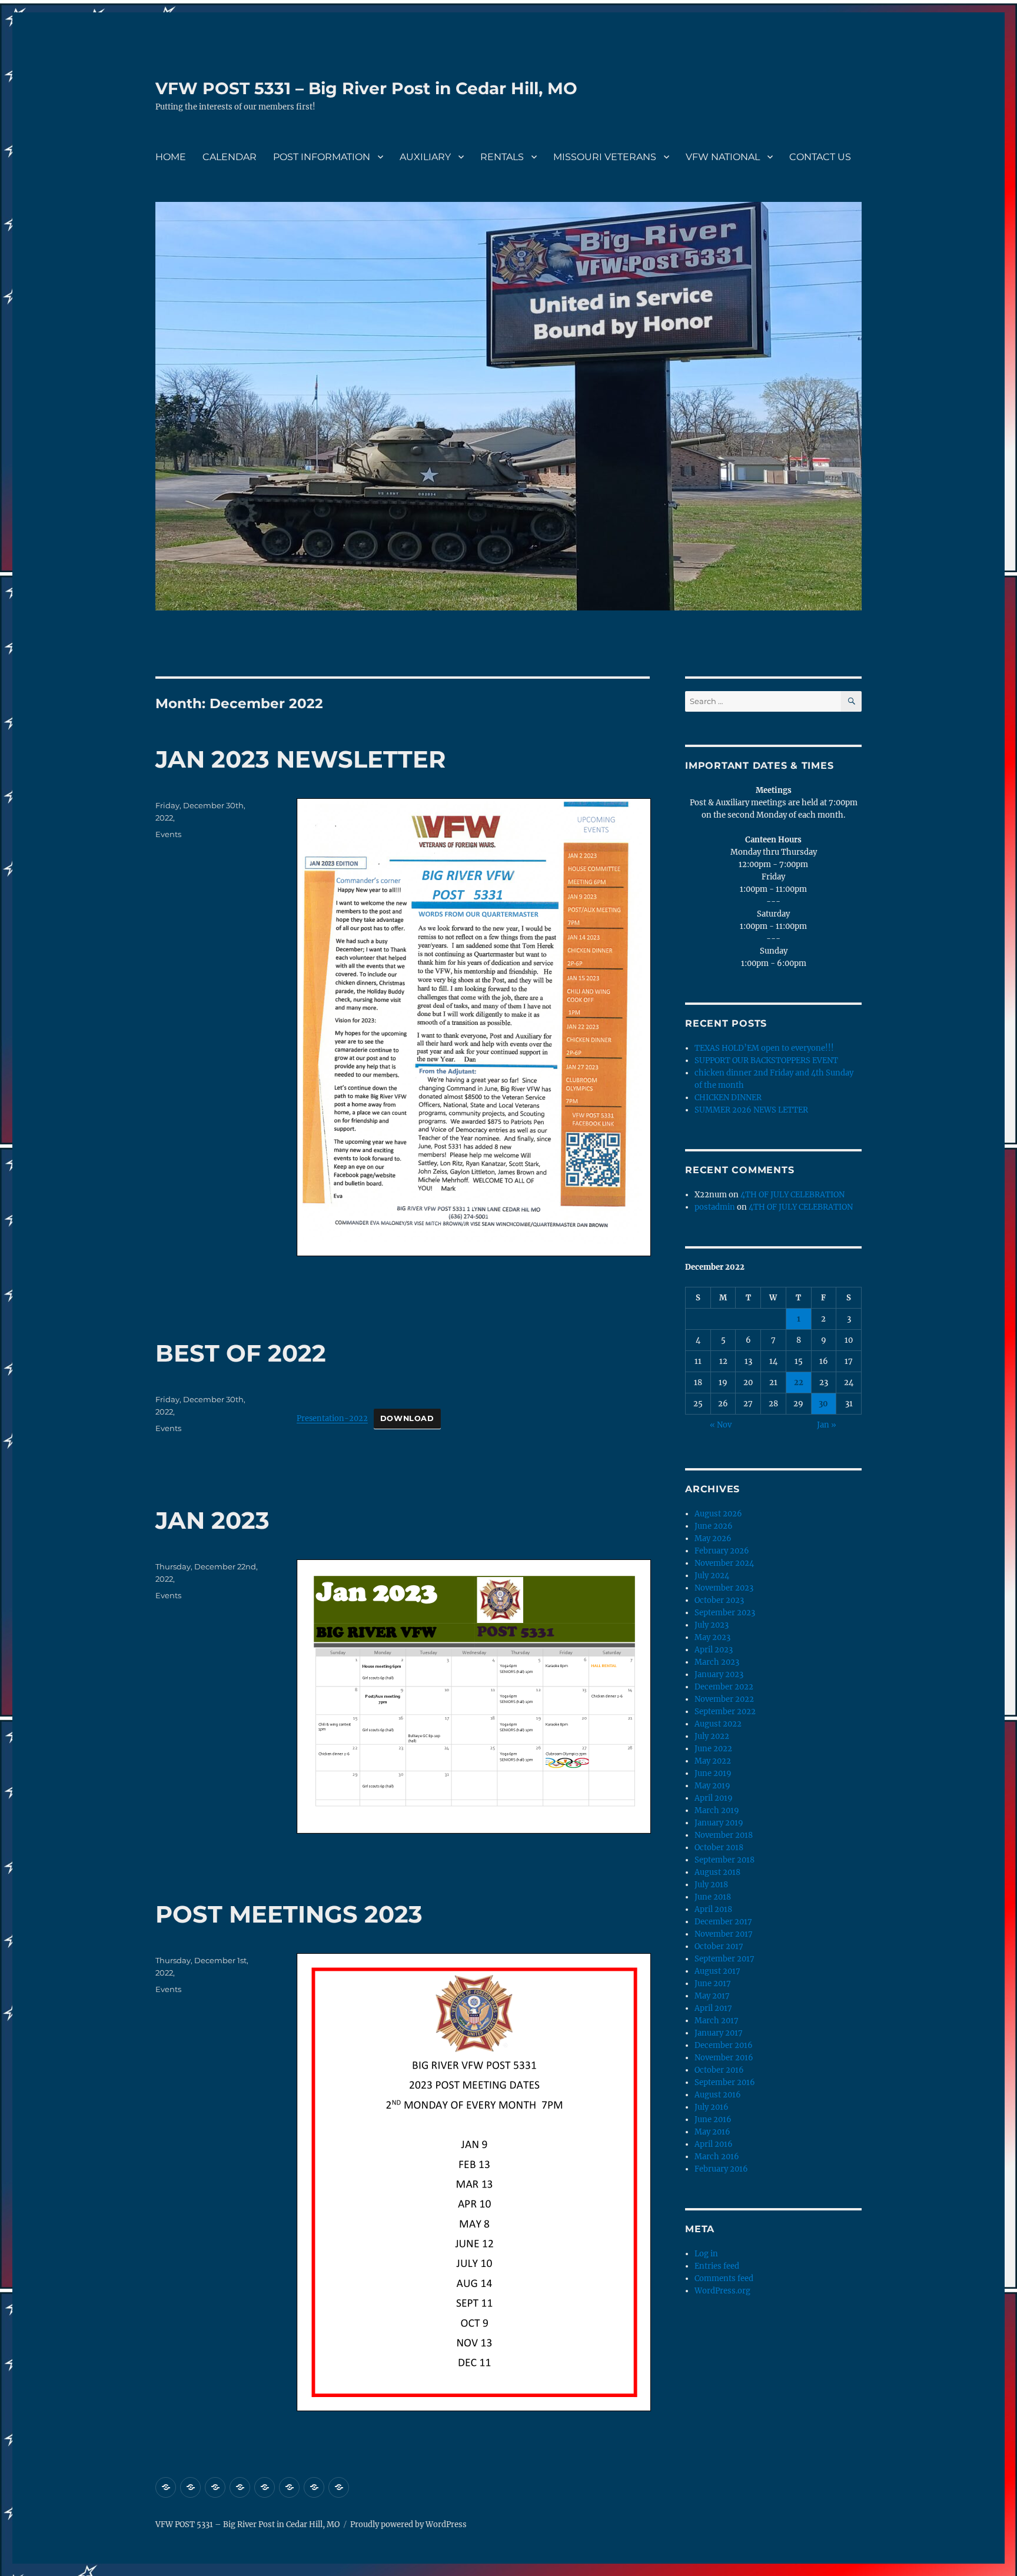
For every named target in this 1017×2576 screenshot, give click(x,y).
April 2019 (714, 1798)
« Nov (721, 1425)
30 (823, 1404)
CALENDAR (230, 157)
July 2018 (711, 1885)
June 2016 (713, 2119)
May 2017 (712, 1996)
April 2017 (713, 2008)
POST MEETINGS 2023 (289, 1914)
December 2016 (724, 2045)
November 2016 (724, 2058)
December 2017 (723, 1922)
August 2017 (717, 1971)
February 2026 (722, 1551)
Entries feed (717, 2266)
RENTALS (502, 157)
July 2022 (712, 1736)
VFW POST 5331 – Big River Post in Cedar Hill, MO (366, 88)
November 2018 (724, 1835)
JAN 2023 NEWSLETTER (300, 759)
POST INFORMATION (322, 157)
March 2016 (717, 2157)
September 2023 (725, 1613)
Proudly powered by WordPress (408, 2524)
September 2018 (724, 1860)
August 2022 (718, 1724)
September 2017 (724, 1959)
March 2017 (717, 2021)
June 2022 (713, 1749)
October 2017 (719, 1946)
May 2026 (713, 1538)
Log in (706, 2254)
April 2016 (714, 2144)
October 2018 (719, 1848)
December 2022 (724, 1687)
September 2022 (725, 1712)
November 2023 (724, 1588)
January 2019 (719, 1823)
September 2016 (725, 2082)
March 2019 (717, 1810)
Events (168, 834)
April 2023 (714, 1650)
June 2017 (713, 1984)
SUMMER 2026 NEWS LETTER (751, 1110)
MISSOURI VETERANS (605, 157)
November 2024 (724, 1563)
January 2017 (719, 2033)
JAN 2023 (212, 1520)
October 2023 (719, 1600)
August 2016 (718, 2095)
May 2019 (712, 1786)
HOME (171, 157)
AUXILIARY (425, 157)
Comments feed (724, 2278)
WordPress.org (722, 2291)
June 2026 (714, 1526)
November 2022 (724, 1699)
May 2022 (713, 1761)
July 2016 (712, 2107)
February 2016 (721, 2169)
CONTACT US (820, 157)
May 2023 (712, 1637)
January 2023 (719, 1674)
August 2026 (718, 1514)
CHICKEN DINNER (728, 1098)
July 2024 (712, 1576)
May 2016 (712, 2132)
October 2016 (719, 2070)
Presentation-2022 (332, 1418)
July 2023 (712, 1625)
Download (407, 1418)
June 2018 (713, 1897)
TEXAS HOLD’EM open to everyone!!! (764, 1048)
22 (799, 1382)
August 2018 (717, 1872)
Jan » (827, 1425)
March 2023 (717, 1662)
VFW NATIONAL (723, 157)
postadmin (715, 1207)
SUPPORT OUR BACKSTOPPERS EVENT (766, 1060)
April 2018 (713, 1909)
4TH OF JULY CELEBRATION (792, 1195)
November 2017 (724, 1934)
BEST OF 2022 (241, 1353)
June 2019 (713, 1773)
